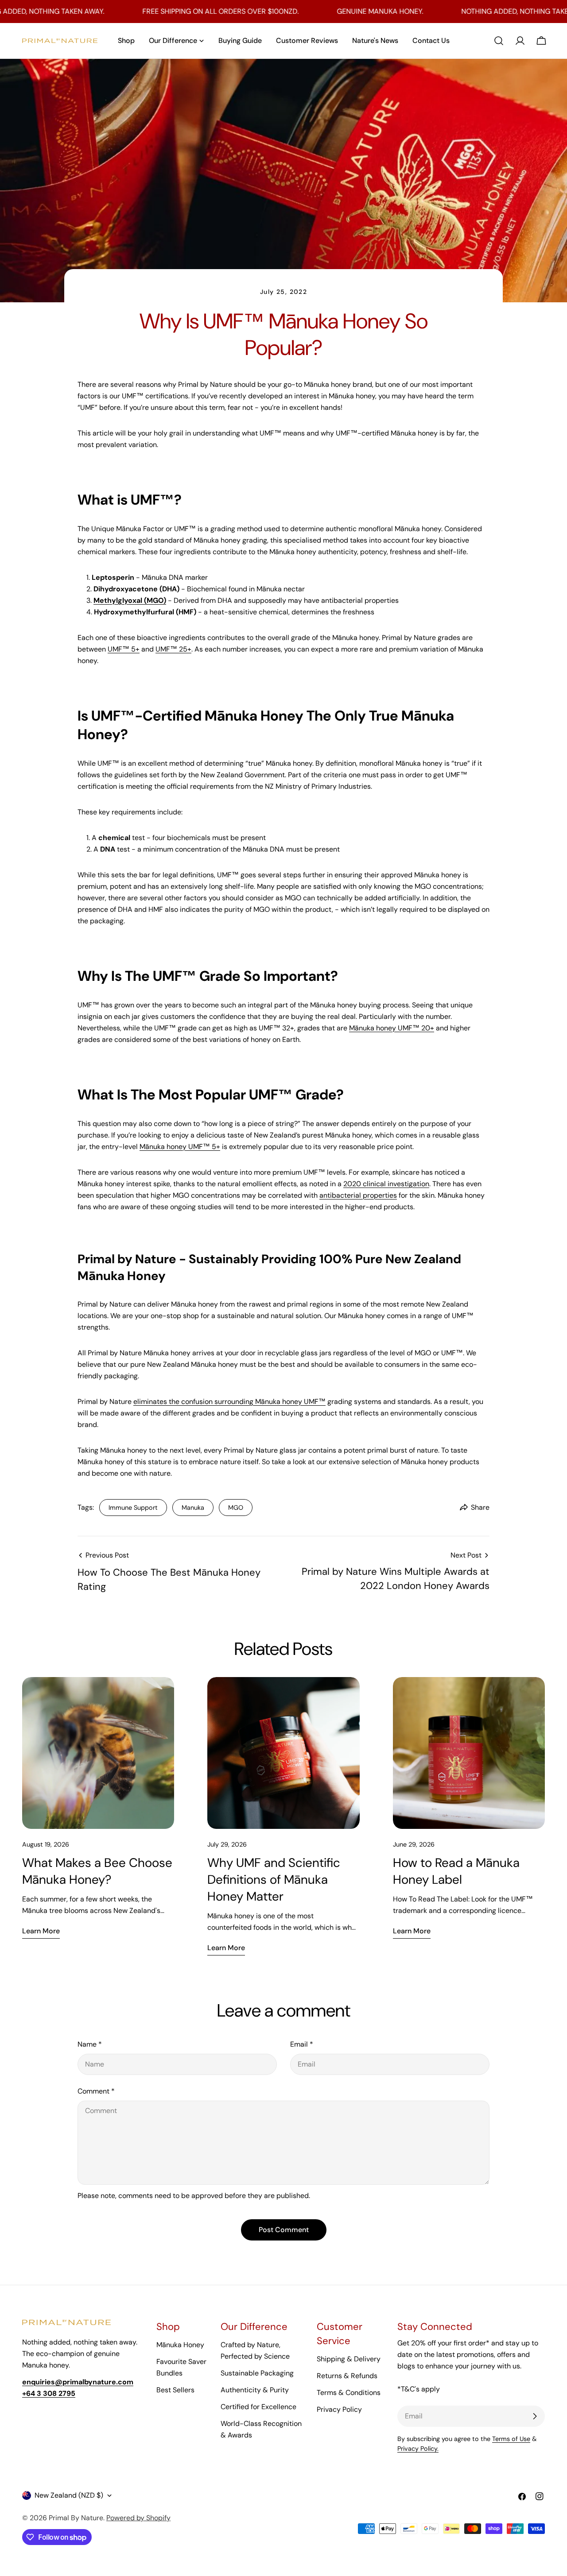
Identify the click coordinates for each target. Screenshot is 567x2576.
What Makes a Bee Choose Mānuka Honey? (97, 1871)
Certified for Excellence (258, 2407)
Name (90, 2044)
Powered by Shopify (138, 2518)
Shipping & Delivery (349, 2359)
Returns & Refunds (347, 2376)
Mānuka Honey (180, 2345)
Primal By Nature (76, 2518)
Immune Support (133, 1508)
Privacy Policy (339, 2409)
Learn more (41, 1931)
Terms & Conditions (349, 2393)
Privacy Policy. (418, 2449)
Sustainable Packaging (257, 2373)
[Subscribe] (535, 2416)
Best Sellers (175, 2390)
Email (302, 2044)
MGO (236, 1508)
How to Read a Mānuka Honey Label (456, 1871)
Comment (96, 2091)
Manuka (193, 1508)
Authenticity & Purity (255, 2390)
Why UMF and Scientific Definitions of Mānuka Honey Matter (274, 1880)
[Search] (499, 41)
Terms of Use (511, 2439)
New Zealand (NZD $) (69, 2495)
